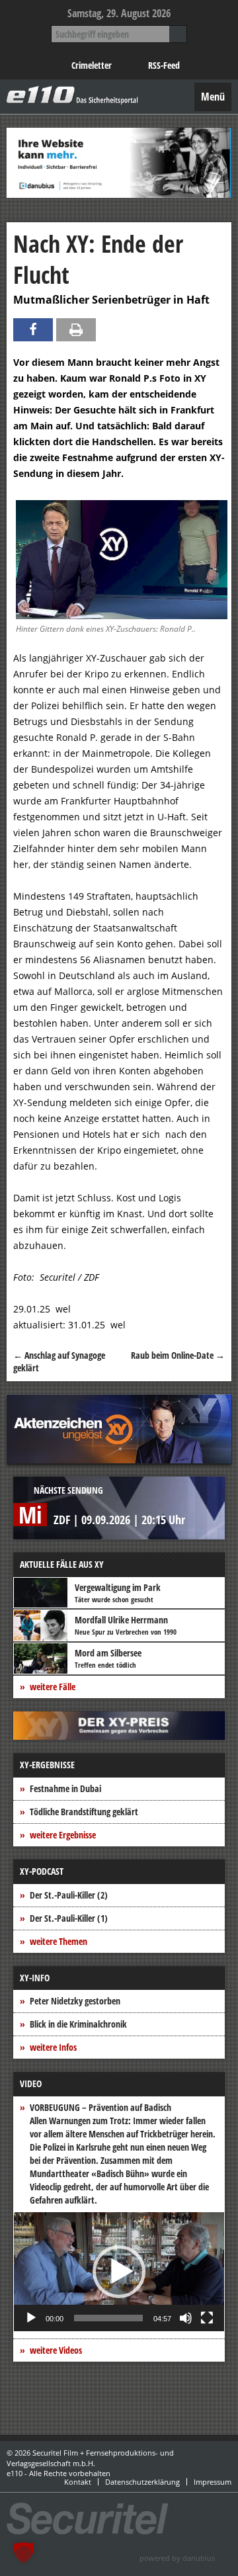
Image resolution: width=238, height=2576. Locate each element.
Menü (213, 97)
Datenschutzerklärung (142, 2482)
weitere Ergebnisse (63, 1835)
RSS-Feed (164, 65)
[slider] (108, 2318)
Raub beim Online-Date (178, 1355)
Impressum (213, 2482)
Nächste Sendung (68, 1490)
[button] (119, 2272)
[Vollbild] (207, 2318)
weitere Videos (56, 2350)
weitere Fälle (53, 1687)
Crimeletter (92, 65)
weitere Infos (53, 2047)
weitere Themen (59, 1941)
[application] (119, 2272)
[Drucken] (76, 330)
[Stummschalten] (186, 2318)
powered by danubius (177, 2558)
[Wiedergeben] (31, 2318)
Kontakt (78, 2482)
